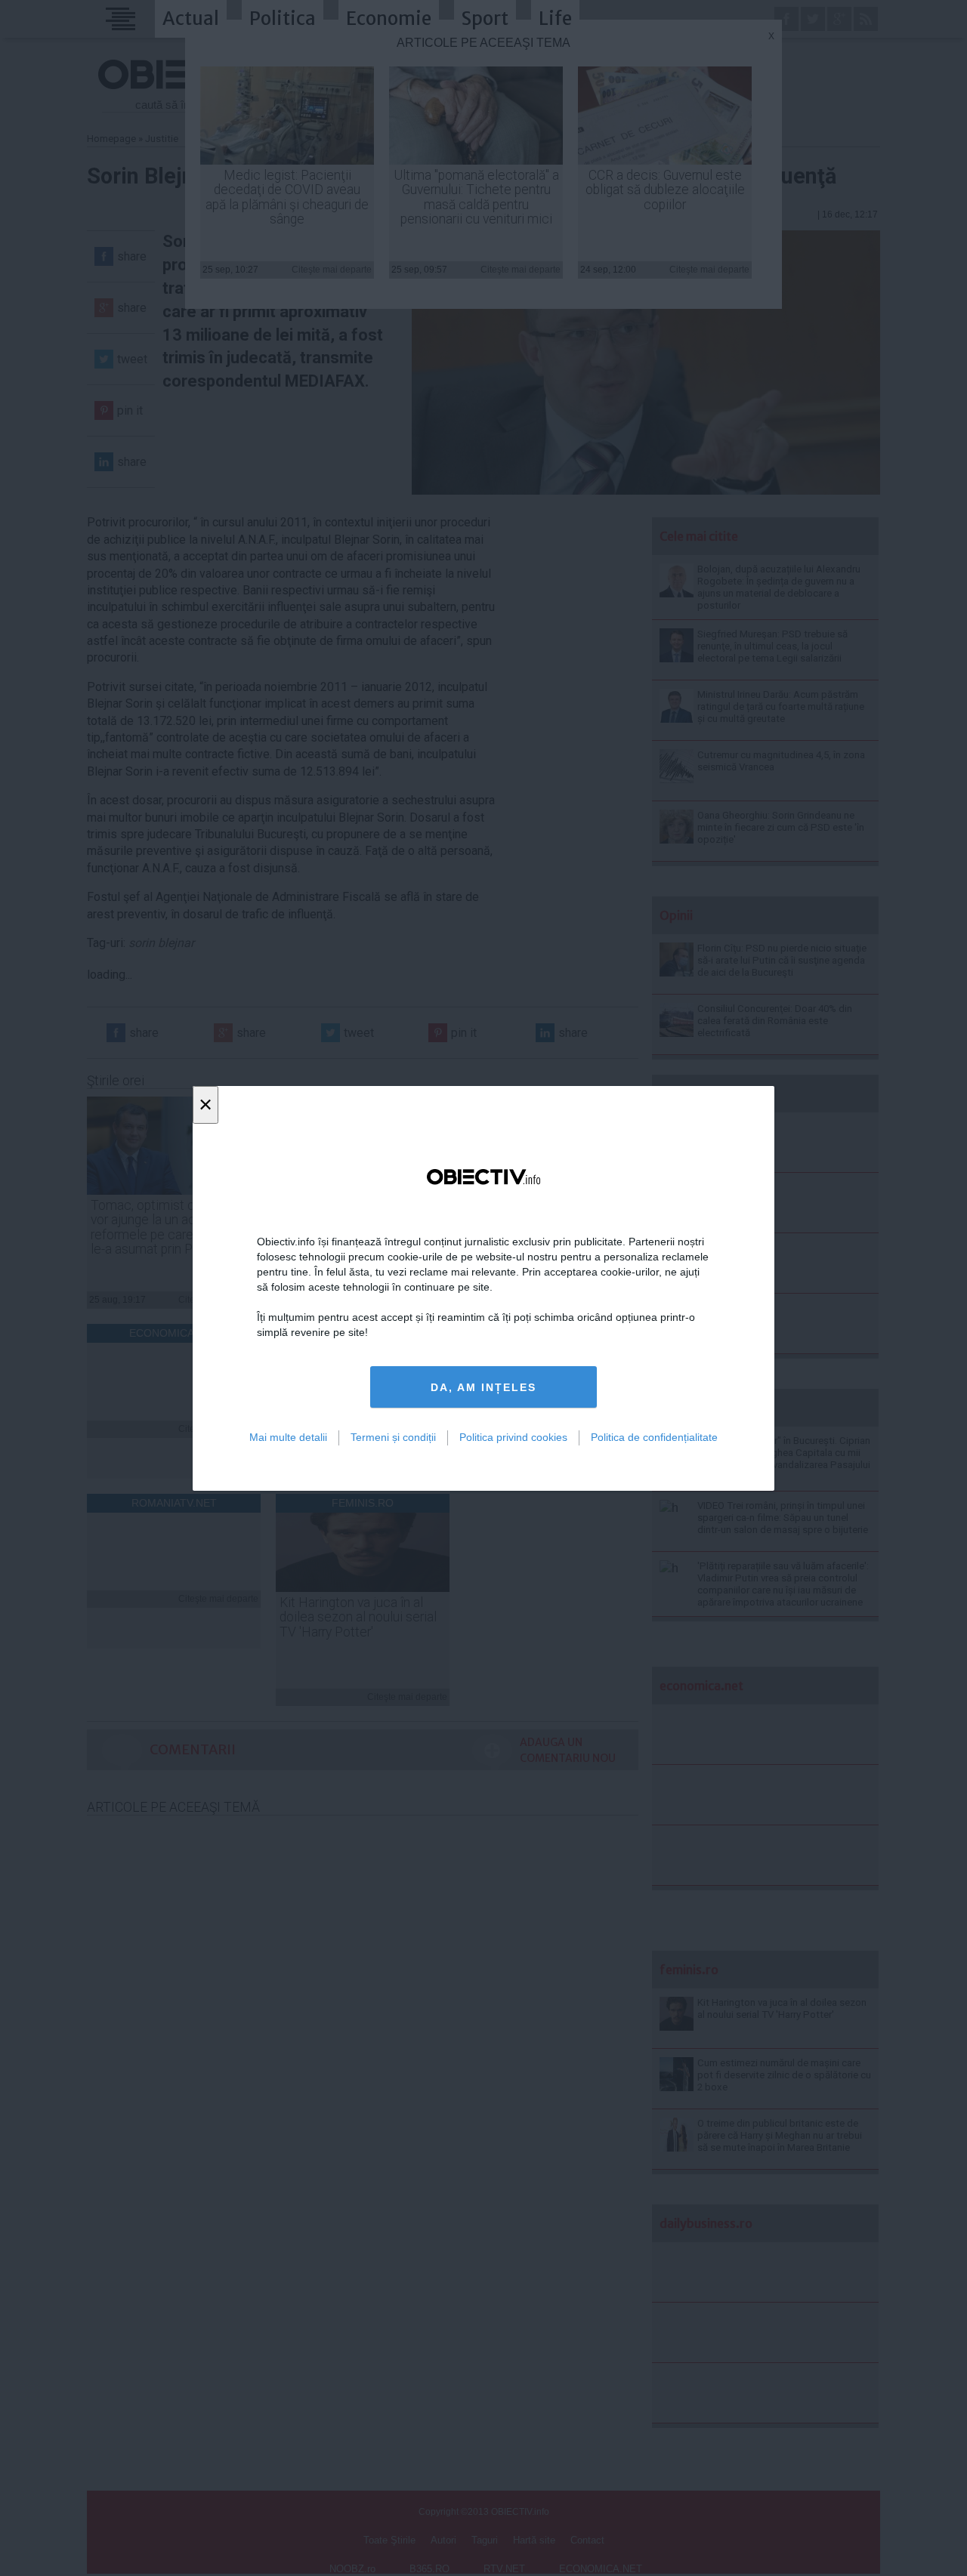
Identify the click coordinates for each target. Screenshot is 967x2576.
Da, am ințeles (483, 1387)
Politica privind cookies (513, 1437)
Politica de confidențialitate (654, 1437)
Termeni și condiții (393, 1437)
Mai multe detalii (288, 1437)
